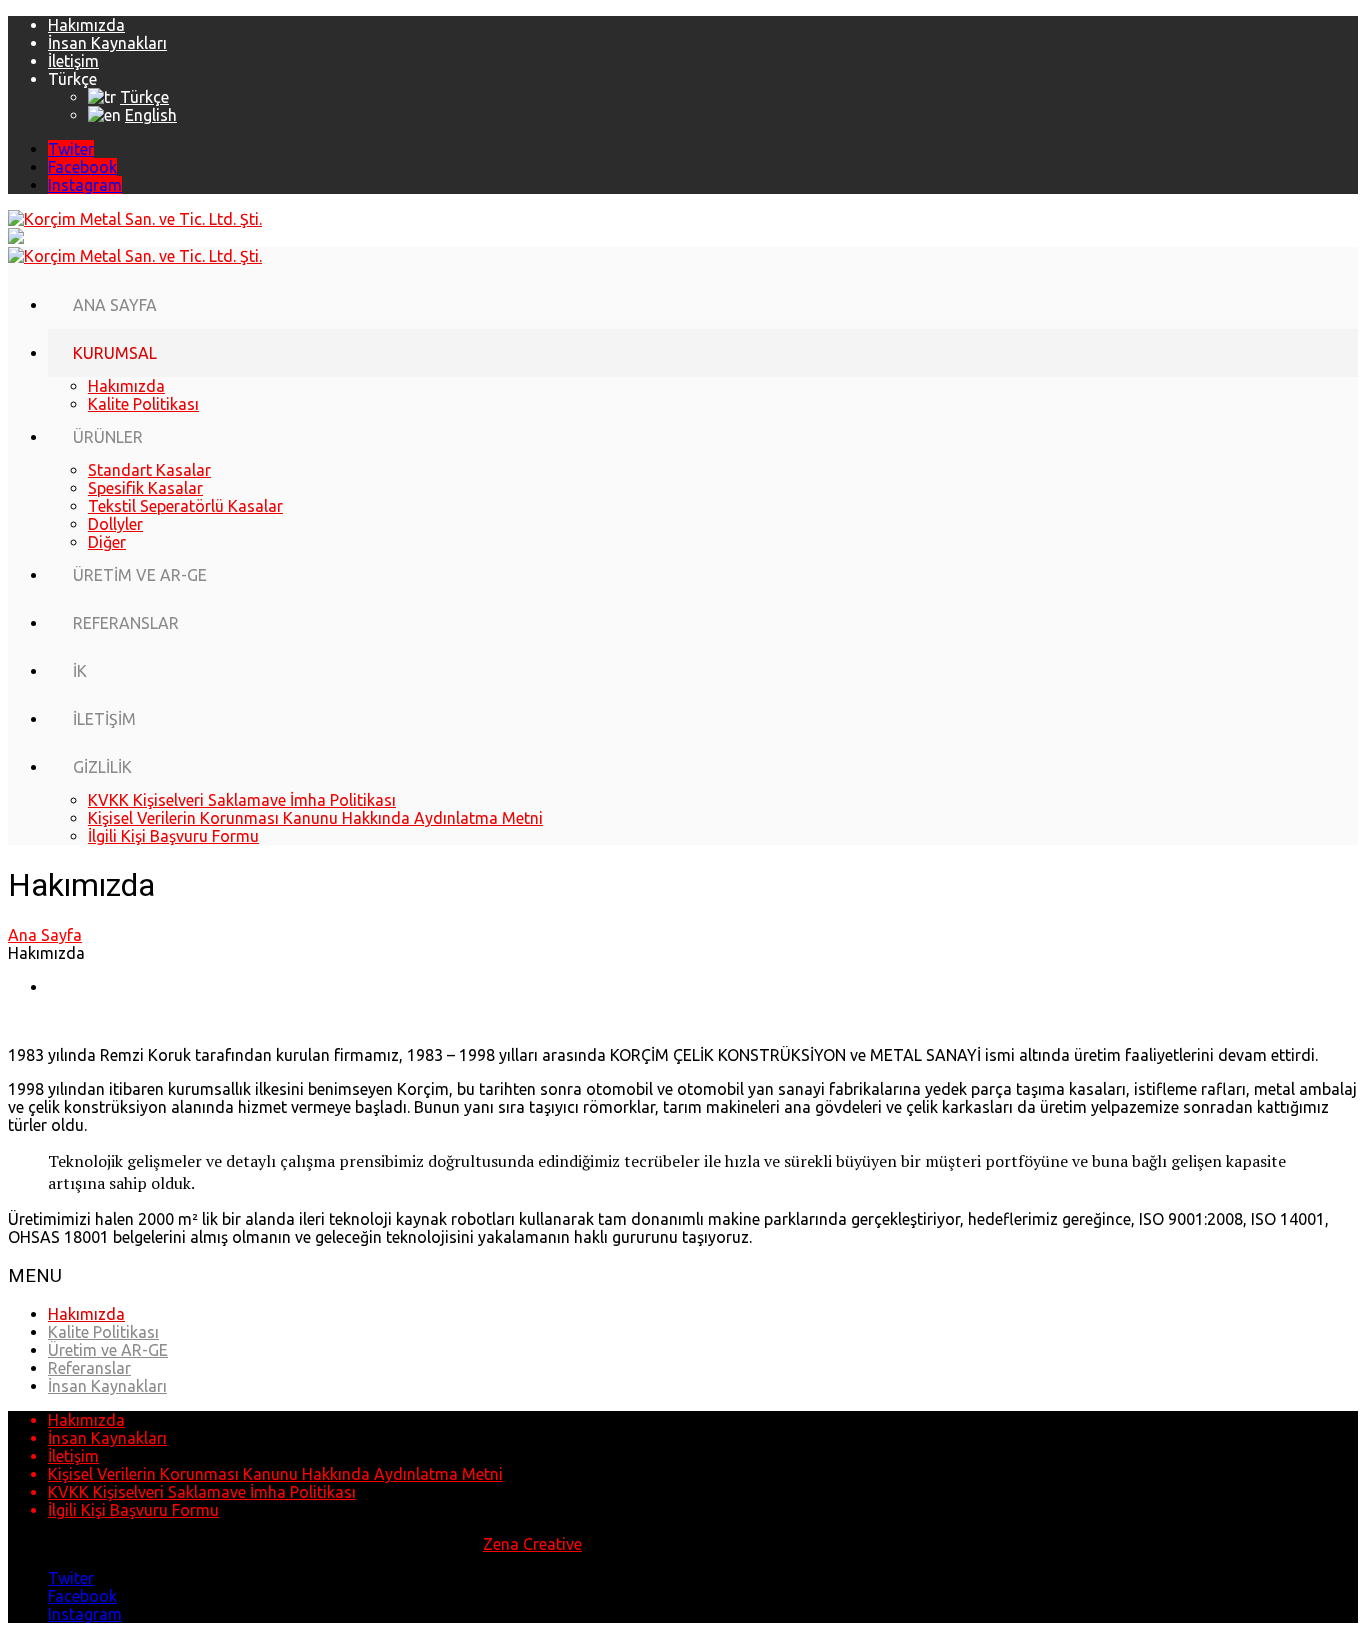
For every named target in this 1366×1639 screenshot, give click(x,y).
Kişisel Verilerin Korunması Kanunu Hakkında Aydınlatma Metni (315, 818)
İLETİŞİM (104, 719)
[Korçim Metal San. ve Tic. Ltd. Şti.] (135, 219)
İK (80, 671)
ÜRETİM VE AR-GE (140, 575)
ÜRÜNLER (108, 437)
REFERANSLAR (126, 623)
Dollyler (115, 524)
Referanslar (89, 1368)
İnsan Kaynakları (107, 43)
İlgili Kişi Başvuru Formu (173, 836)
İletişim (73, 61)
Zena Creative (532, 1544)
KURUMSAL (115, 353)
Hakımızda (86, 25)
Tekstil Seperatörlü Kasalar (185, 506)
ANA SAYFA (115, 305)
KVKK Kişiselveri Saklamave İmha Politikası (242, 800)
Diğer (107, 542)
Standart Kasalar (149, 470)
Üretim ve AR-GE (108, 1350)
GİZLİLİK (102, 767)
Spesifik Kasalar (145, 488)
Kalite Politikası (143, 404)
